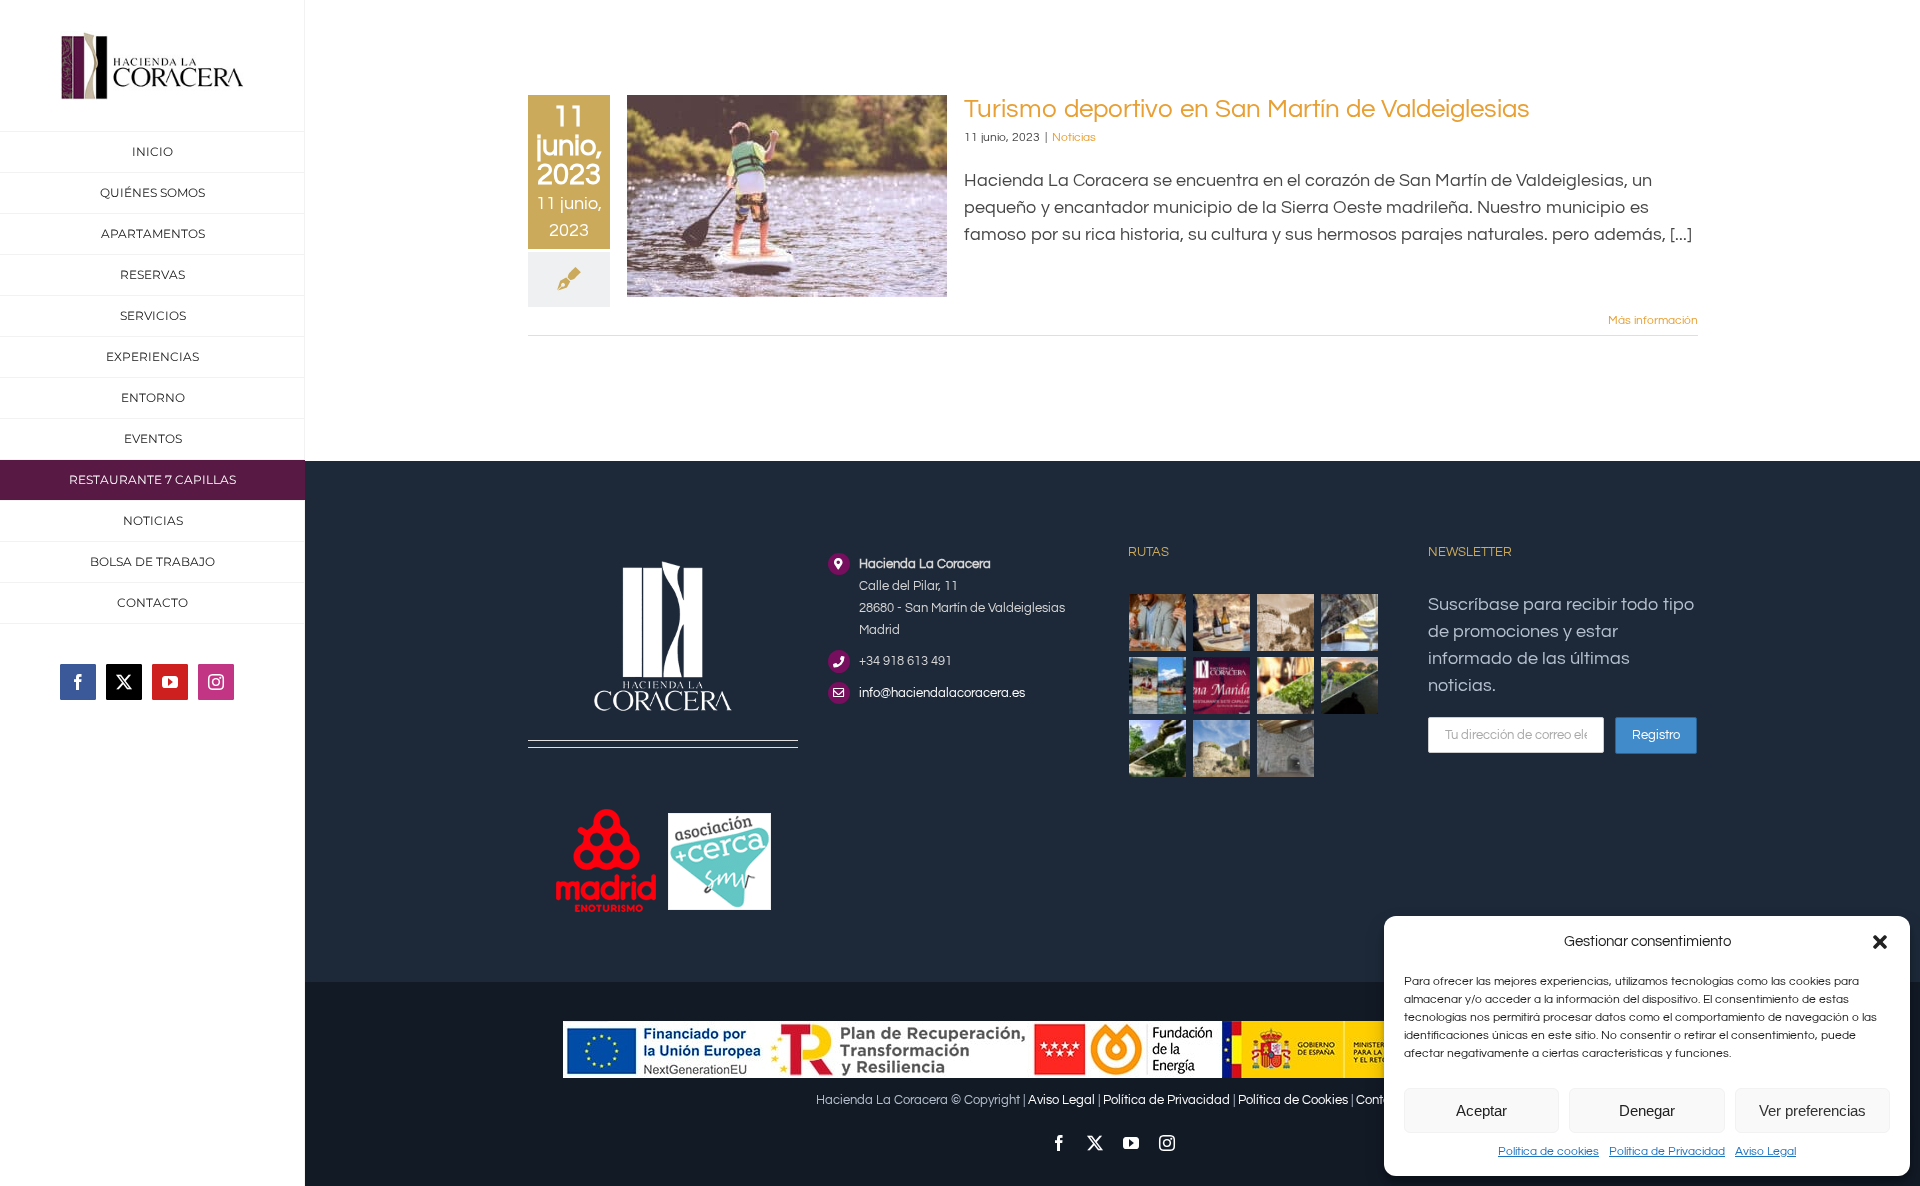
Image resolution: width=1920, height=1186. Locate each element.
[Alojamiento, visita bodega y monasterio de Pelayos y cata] (1350, 622)
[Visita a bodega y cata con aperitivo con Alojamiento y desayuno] (1222, 622)
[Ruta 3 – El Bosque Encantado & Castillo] (1286, 748)
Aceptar (1481, 1110)
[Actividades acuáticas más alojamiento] (1158, 685)
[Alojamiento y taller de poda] (1286, 685)
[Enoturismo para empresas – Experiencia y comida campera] (1158, 622)
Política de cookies (1548, 1151)
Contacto (1382, 1100)
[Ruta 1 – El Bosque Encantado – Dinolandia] (1158, 748)
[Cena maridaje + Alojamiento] (1222, 685)
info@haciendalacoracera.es (942, 693)
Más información (1653, 320)
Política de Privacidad (1667, 1151)
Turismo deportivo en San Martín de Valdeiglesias (1247, 109)
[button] (1880, 942)
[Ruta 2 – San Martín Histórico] (1222, 748)
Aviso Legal (1765, 1151)
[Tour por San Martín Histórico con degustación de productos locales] (1286, 622)
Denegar (1647, 1110)
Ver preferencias (1812, 1110)
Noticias (1074, 137)
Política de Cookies (1293, 1100)
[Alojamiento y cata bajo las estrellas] (1350, 685)
